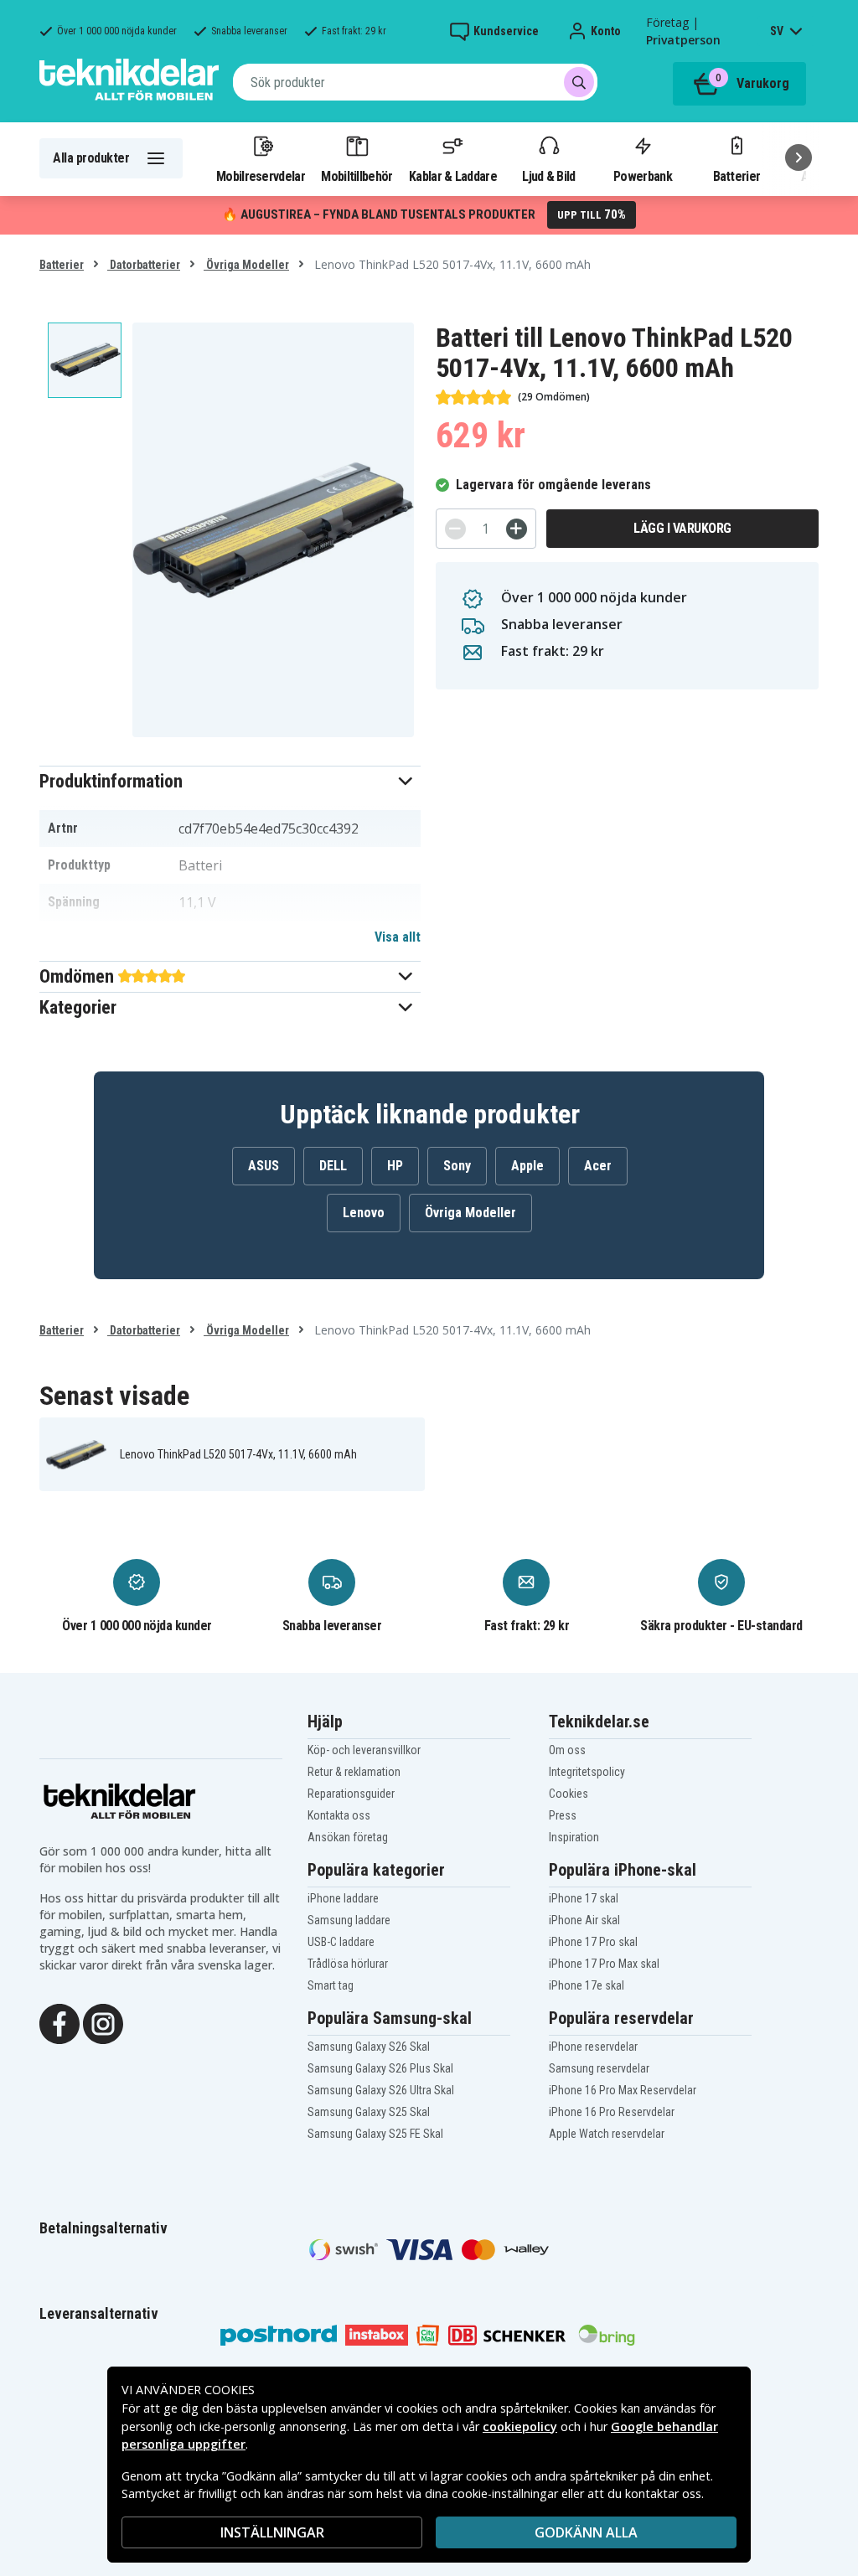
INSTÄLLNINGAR (272, 2532)
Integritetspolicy (587, 1772)
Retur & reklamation (354, 1772)
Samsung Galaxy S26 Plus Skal (380, 2068)
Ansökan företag (348, 1837)
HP (395, 1166)
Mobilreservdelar (261, 176)
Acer (598, 1166)
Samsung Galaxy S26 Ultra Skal (381, 2090)
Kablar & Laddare (453, 176)
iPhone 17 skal (584, 1898)
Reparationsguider (351, 1794)
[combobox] (415, 82)
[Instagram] (103, 2022)
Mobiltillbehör (357, 176)
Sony (457, 1166)
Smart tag (331, 1985)
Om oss (567, 1750)
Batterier (737, 176)
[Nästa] (799, 157)
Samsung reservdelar (599, 2068)
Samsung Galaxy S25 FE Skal (375, 2134)
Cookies (569, 1794)
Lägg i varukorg (682, 528)
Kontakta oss (339, 1815)
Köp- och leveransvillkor (364, 1750)
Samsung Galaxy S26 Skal (369, 2047)
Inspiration (574, 1837)
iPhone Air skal (584, 1920)
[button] (230, 781)
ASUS (264, 1166)
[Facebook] (59, 2022)
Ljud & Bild (548, 176)
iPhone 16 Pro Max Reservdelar (623, 2090)
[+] (517, 529)
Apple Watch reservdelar (607, 2134)
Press (563, 1815)
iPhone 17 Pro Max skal (604, 1964)
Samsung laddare (349, 1920)
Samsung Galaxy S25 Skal (369, 2112)
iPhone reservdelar (593, 2047)
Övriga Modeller (246, 265)
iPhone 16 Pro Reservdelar (612, 2112)
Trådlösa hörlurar (348, 1964)
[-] (455, 529)
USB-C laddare (341, 1942)
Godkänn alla (586, 2532)
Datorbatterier (144, 265)
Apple (527, 1166)
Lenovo (364, 1213)
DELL (333, 1166)
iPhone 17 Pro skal (593, 1942)
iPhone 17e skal (587, 1985)
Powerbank (643, 176)
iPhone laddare (343, 1898)
